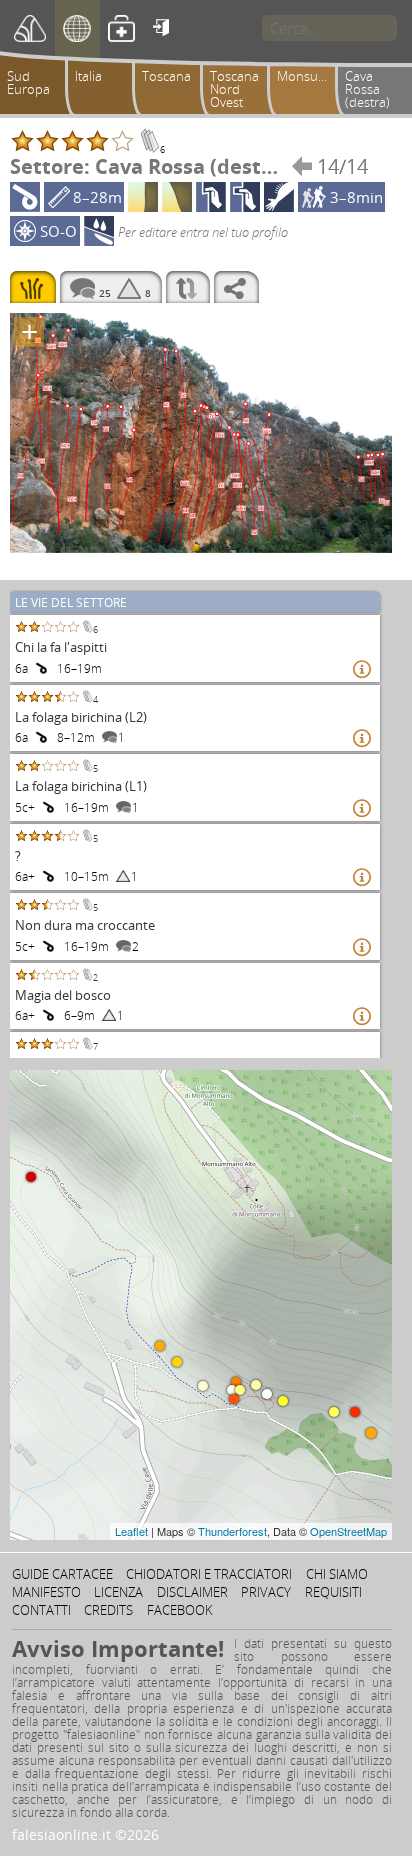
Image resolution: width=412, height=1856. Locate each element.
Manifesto (46, 1592)
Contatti (41, 1610)
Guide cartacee (62, 1574)
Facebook (180, 1610)
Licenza (118, 1592)
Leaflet (131, 1531)
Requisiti (333, 1592)
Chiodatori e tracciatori (209, 1574)
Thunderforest (232, 1531)
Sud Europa (28, 82)
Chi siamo (337, 1574)
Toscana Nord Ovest (234, 89)
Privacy (266, 1592)
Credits (108, 1610)
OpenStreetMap (348, 1531)
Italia (88, 76)
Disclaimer (192, 1592)
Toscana (166, 76)
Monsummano (310, 76)
